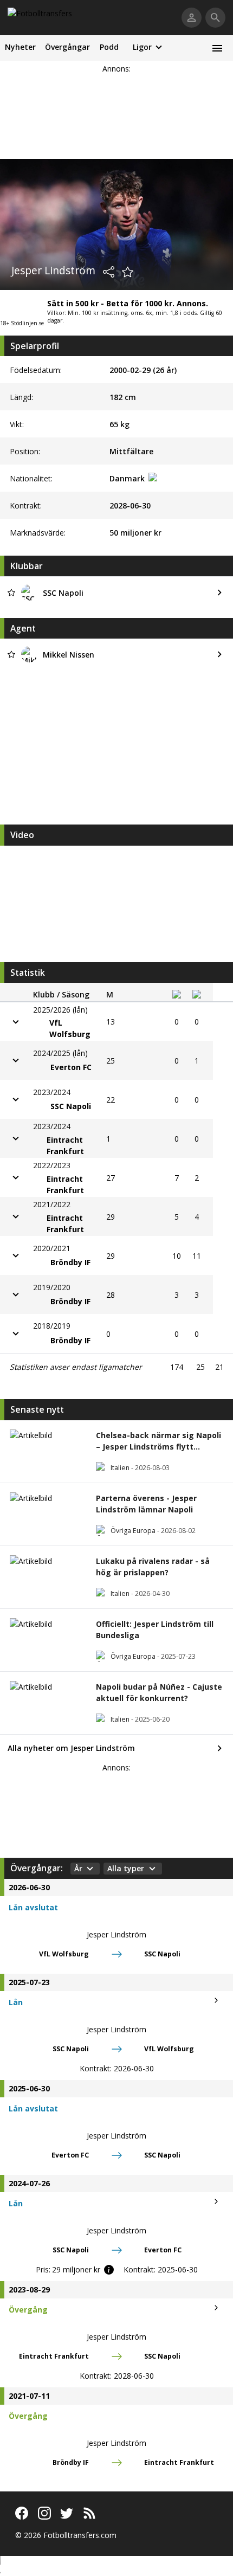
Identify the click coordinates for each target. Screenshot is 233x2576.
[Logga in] (192, 18)
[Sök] (215, 18)
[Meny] (217, 48)
